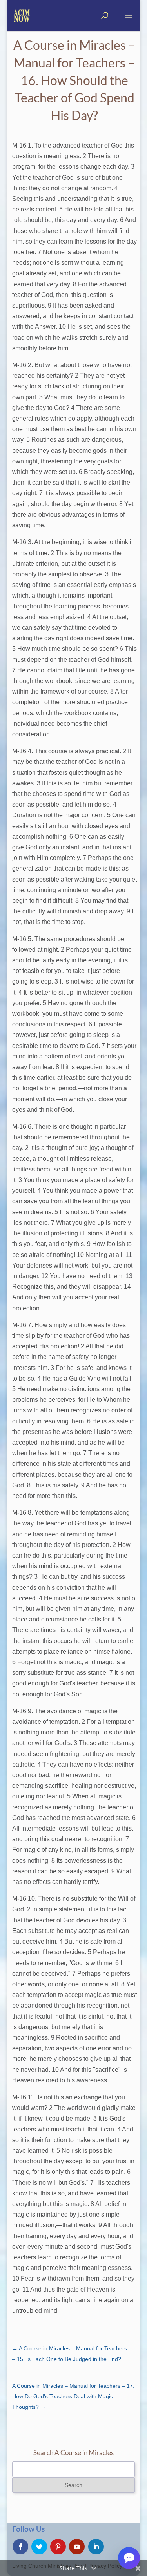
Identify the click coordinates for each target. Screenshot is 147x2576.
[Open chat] (129, 2558)
